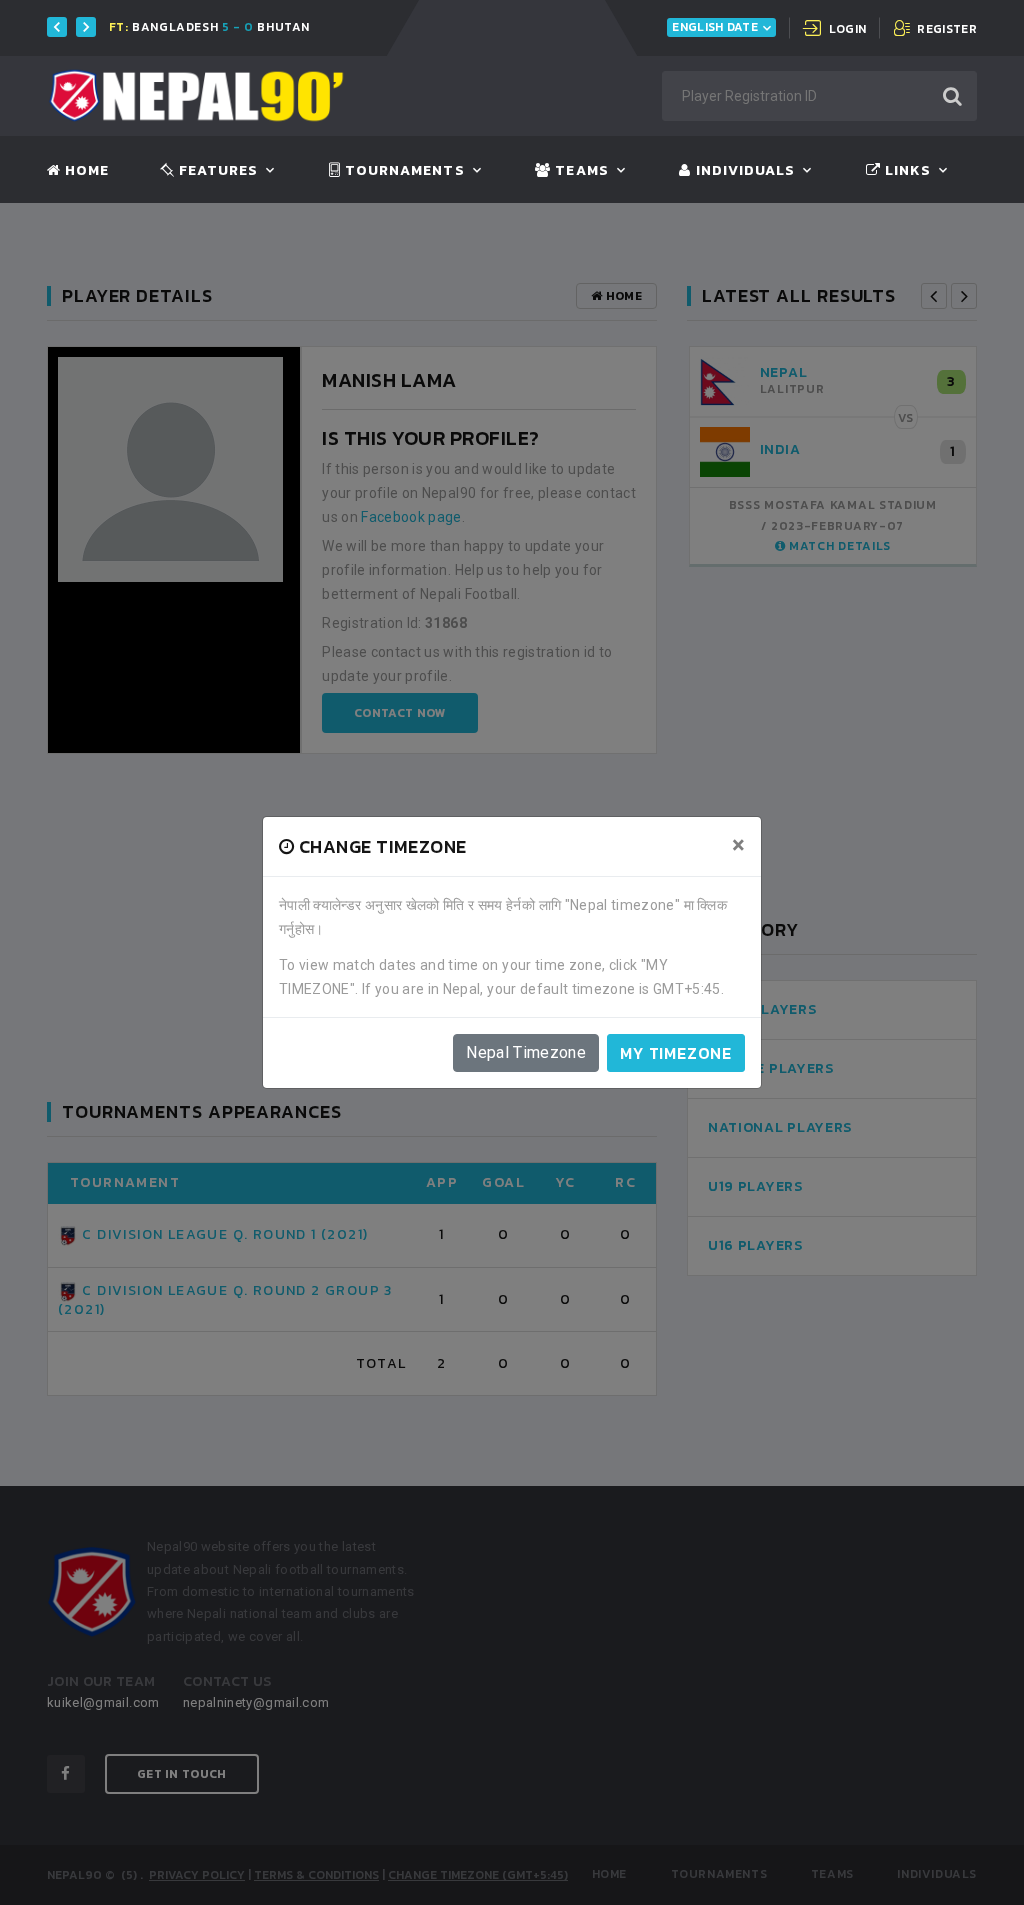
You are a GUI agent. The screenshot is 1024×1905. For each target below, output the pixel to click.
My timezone (676, 1053)
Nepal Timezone (526, 1052)
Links (906, 171)
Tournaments (403, 171)
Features (216, 171)
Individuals (743, 171)
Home (85, 171)
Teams (579, 171)
